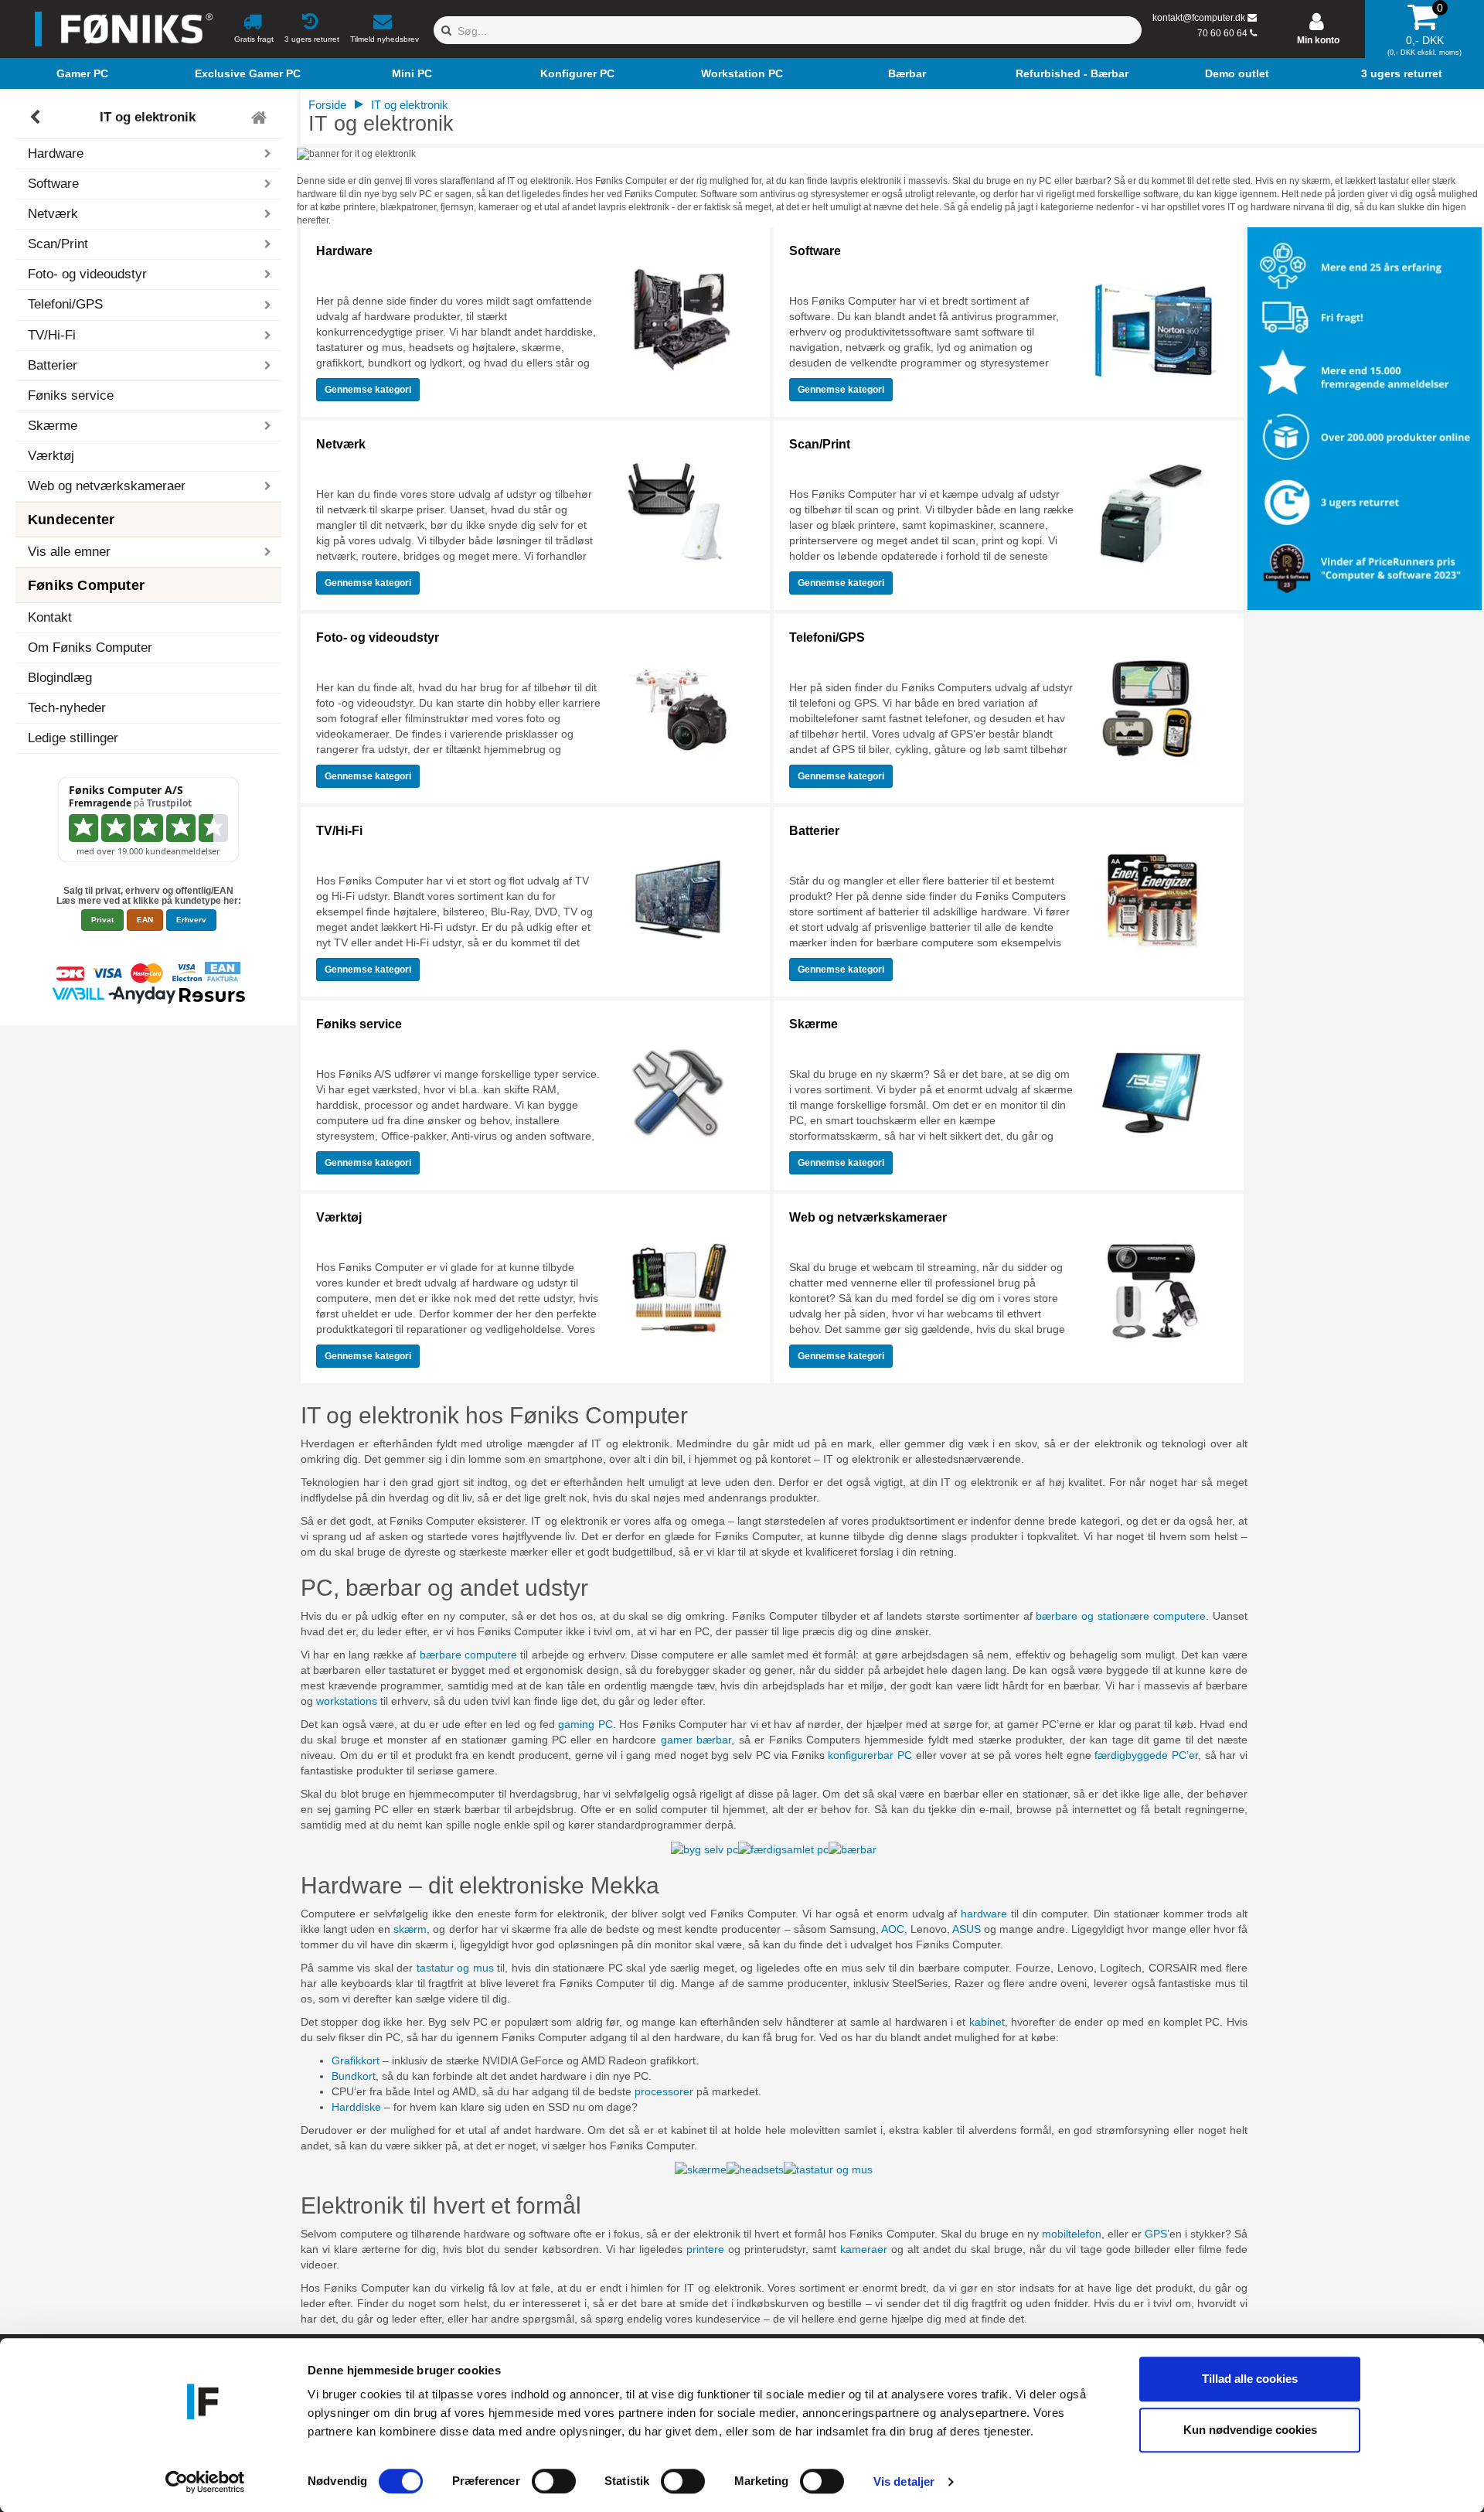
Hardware (344, 251)
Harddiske (356, 2107)
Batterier (814, 831)
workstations (347, 1701)
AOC (893, 1929)
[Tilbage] (37, 118)
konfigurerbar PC (870, 1755)
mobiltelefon (1072, 2234)
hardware (984, 1914)
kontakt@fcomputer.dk (1199, 18)
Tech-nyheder (67, 708)
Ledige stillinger (73, 738)
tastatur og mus (455, 1968)
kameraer (864, 2249)
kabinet (987, 2022)
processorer (664, 2091)
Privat (102, 920)
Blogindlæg (60, 678)
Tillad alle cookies (1250, 2379)
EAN (145, 920)
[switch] (554, 2481)
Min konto (1318, 40)
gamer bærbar (696, 1740)
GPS (1156, 2234)
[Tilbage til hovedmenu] (261, 118)
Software (815, 251)
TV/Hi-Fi (339, 831)
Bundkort (354, 2076)
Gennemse (368, 390)
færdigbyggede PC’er (1146, 1755)
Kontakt (50, 617)
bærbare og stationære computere (1121, 1616)
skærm (410, 1929)
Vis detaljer (904, 2481)
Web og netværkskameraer (868, 1217)
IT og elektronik (148, 117)
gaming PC (585, 1724)
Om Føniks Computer (90, 648)
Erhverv (191, 920)
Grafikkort (356, 2060)
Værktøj (51, 456)
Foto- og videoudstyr (378, 637)
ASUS (967, 1929)
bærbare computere (468, 1655)
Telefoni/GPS (827, 637)
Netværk (341, 444)
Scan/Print (820, 444)
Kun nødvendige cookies (1250, 2430)
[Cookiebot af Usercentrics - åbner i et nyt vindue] (205, 2482)
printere (705, 2249)
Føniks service (71, 395)
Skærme (813, 1024)
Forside (327, 105)
